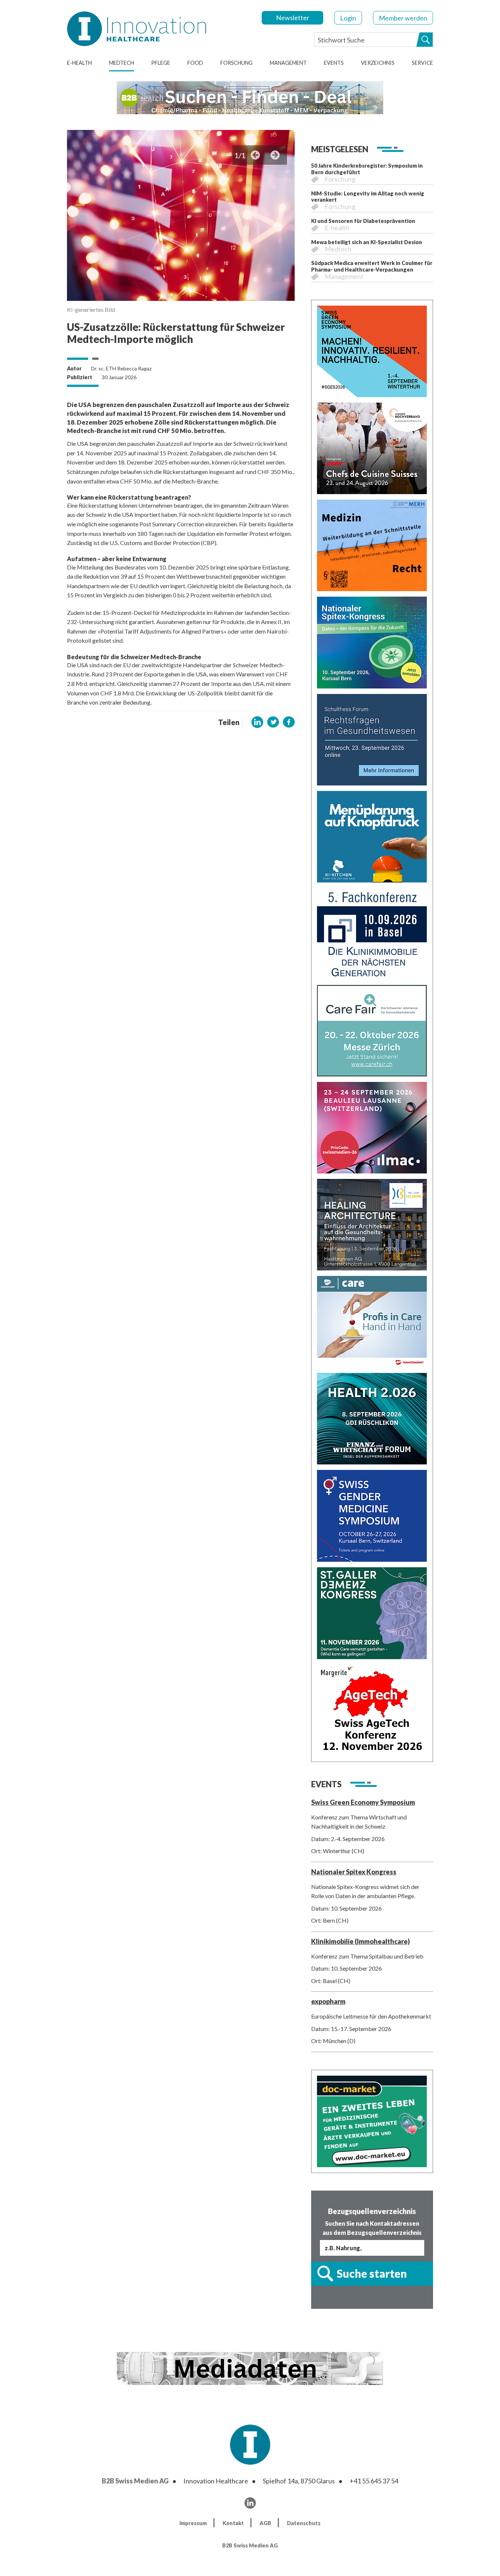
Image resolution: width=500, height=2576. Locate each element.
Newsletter (293, 18)
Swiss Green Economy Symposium (363, 1802)
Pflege (161, 63)
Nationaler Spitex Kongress (354, 1872)
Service (422, 63)
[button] (257, 722)
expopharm (328, 2001)
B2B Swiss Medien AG (135, 2481)
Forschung (236, 63)
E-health (79, 63)
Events (334, 63)
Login (348, 18)
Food (195, 63)
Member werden (403, 18)
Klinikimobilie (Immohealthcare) (361, 1941)
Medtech (122, 63)
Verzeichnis (378, 63)
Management (288, 63)
